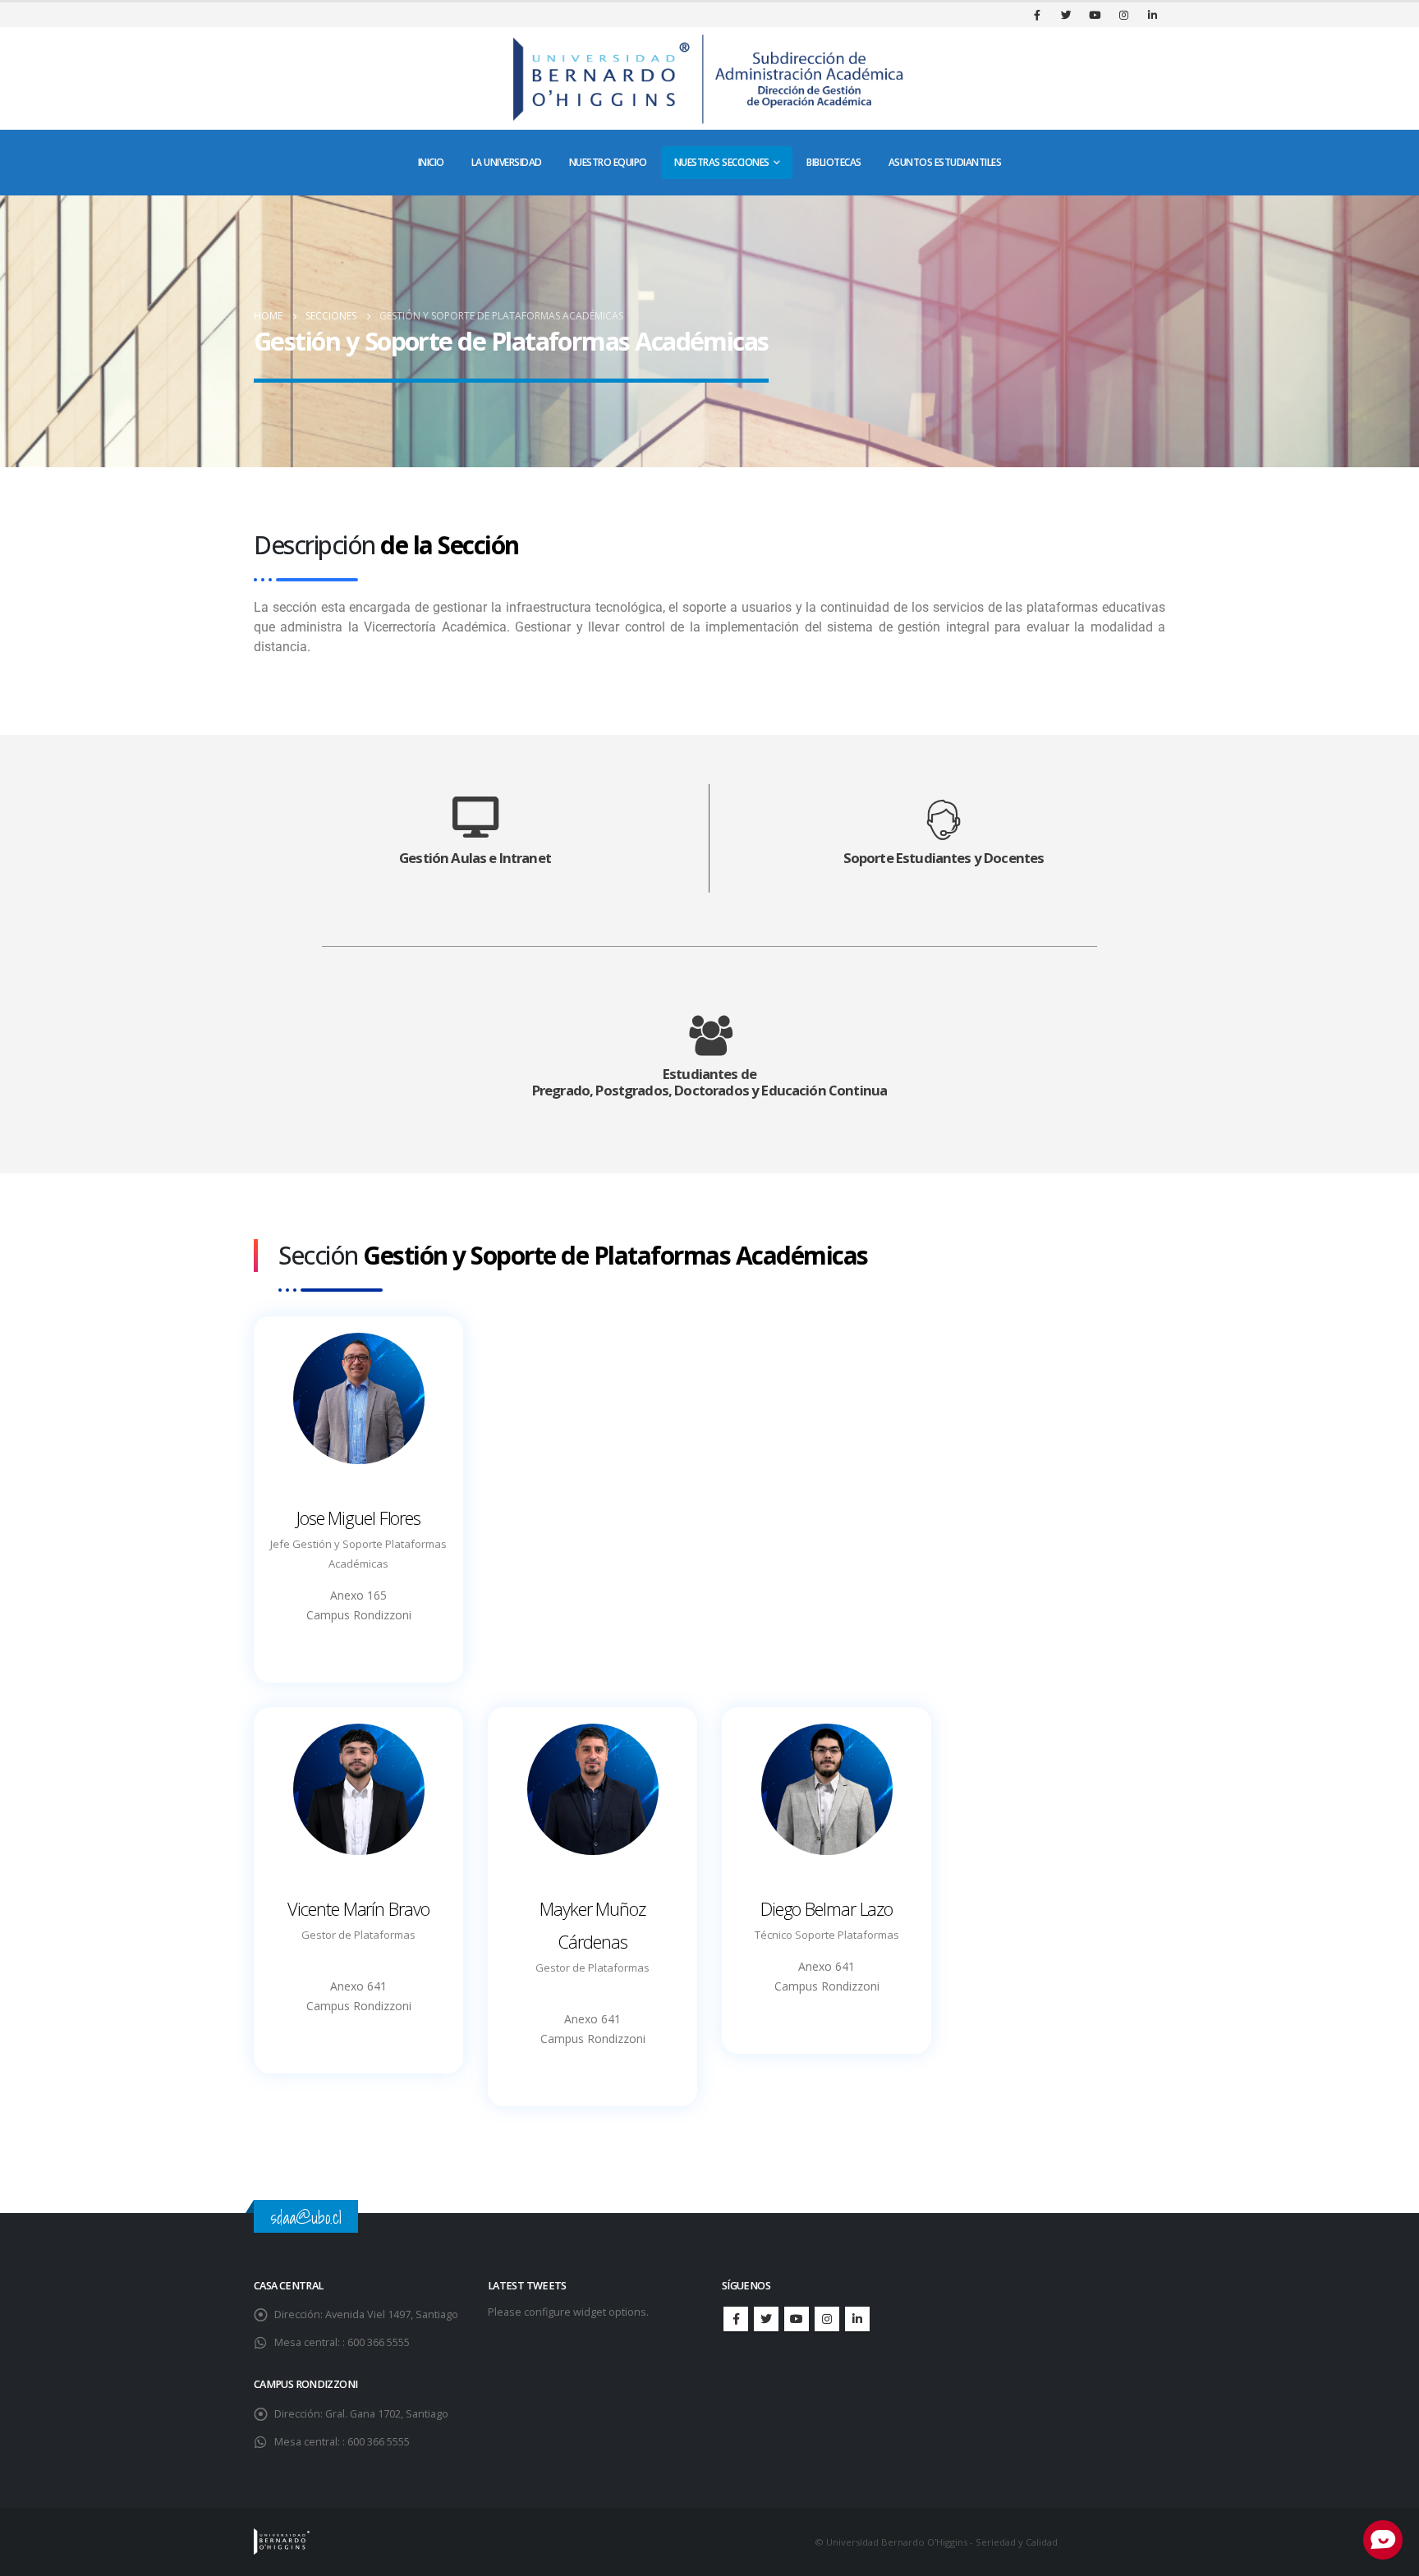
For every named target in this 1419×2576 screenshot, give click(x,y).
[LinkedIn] (1152, 15)
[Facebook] (1037, 15)
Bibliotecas (834, 162)
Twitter (766, 2319)
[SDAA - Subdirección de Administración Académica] (709, 78)
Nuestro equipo (608, 162)
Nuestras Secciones (722, 162)
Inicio (431, 162)
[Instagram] (1123, 15)
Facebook (736, 2319)
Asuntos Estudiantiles (945, 162)
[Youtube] (1095, 15)
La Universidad (507, 162)
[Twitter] (1066, 15)
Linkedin (857, 2319)
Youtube (797, 2319)
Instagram (827, 2319)
